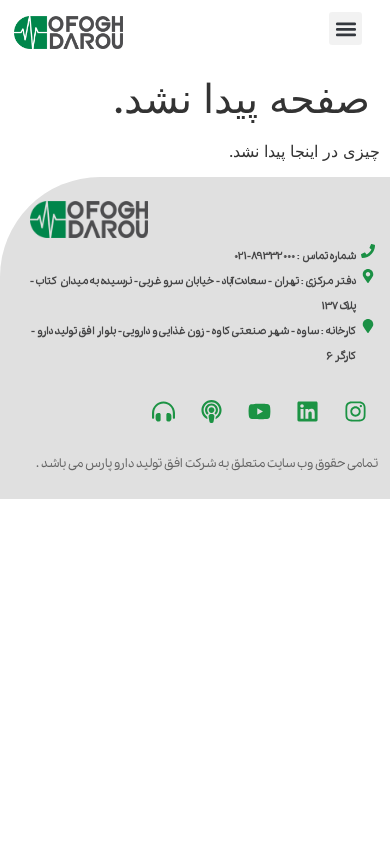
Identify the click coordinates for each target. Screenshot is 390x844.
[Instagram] (355, 412)
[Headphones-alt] (163, 412)
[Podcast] (211, 412)
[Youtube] (259, 412)
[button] (345, 28)
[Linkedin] (307, 412)
